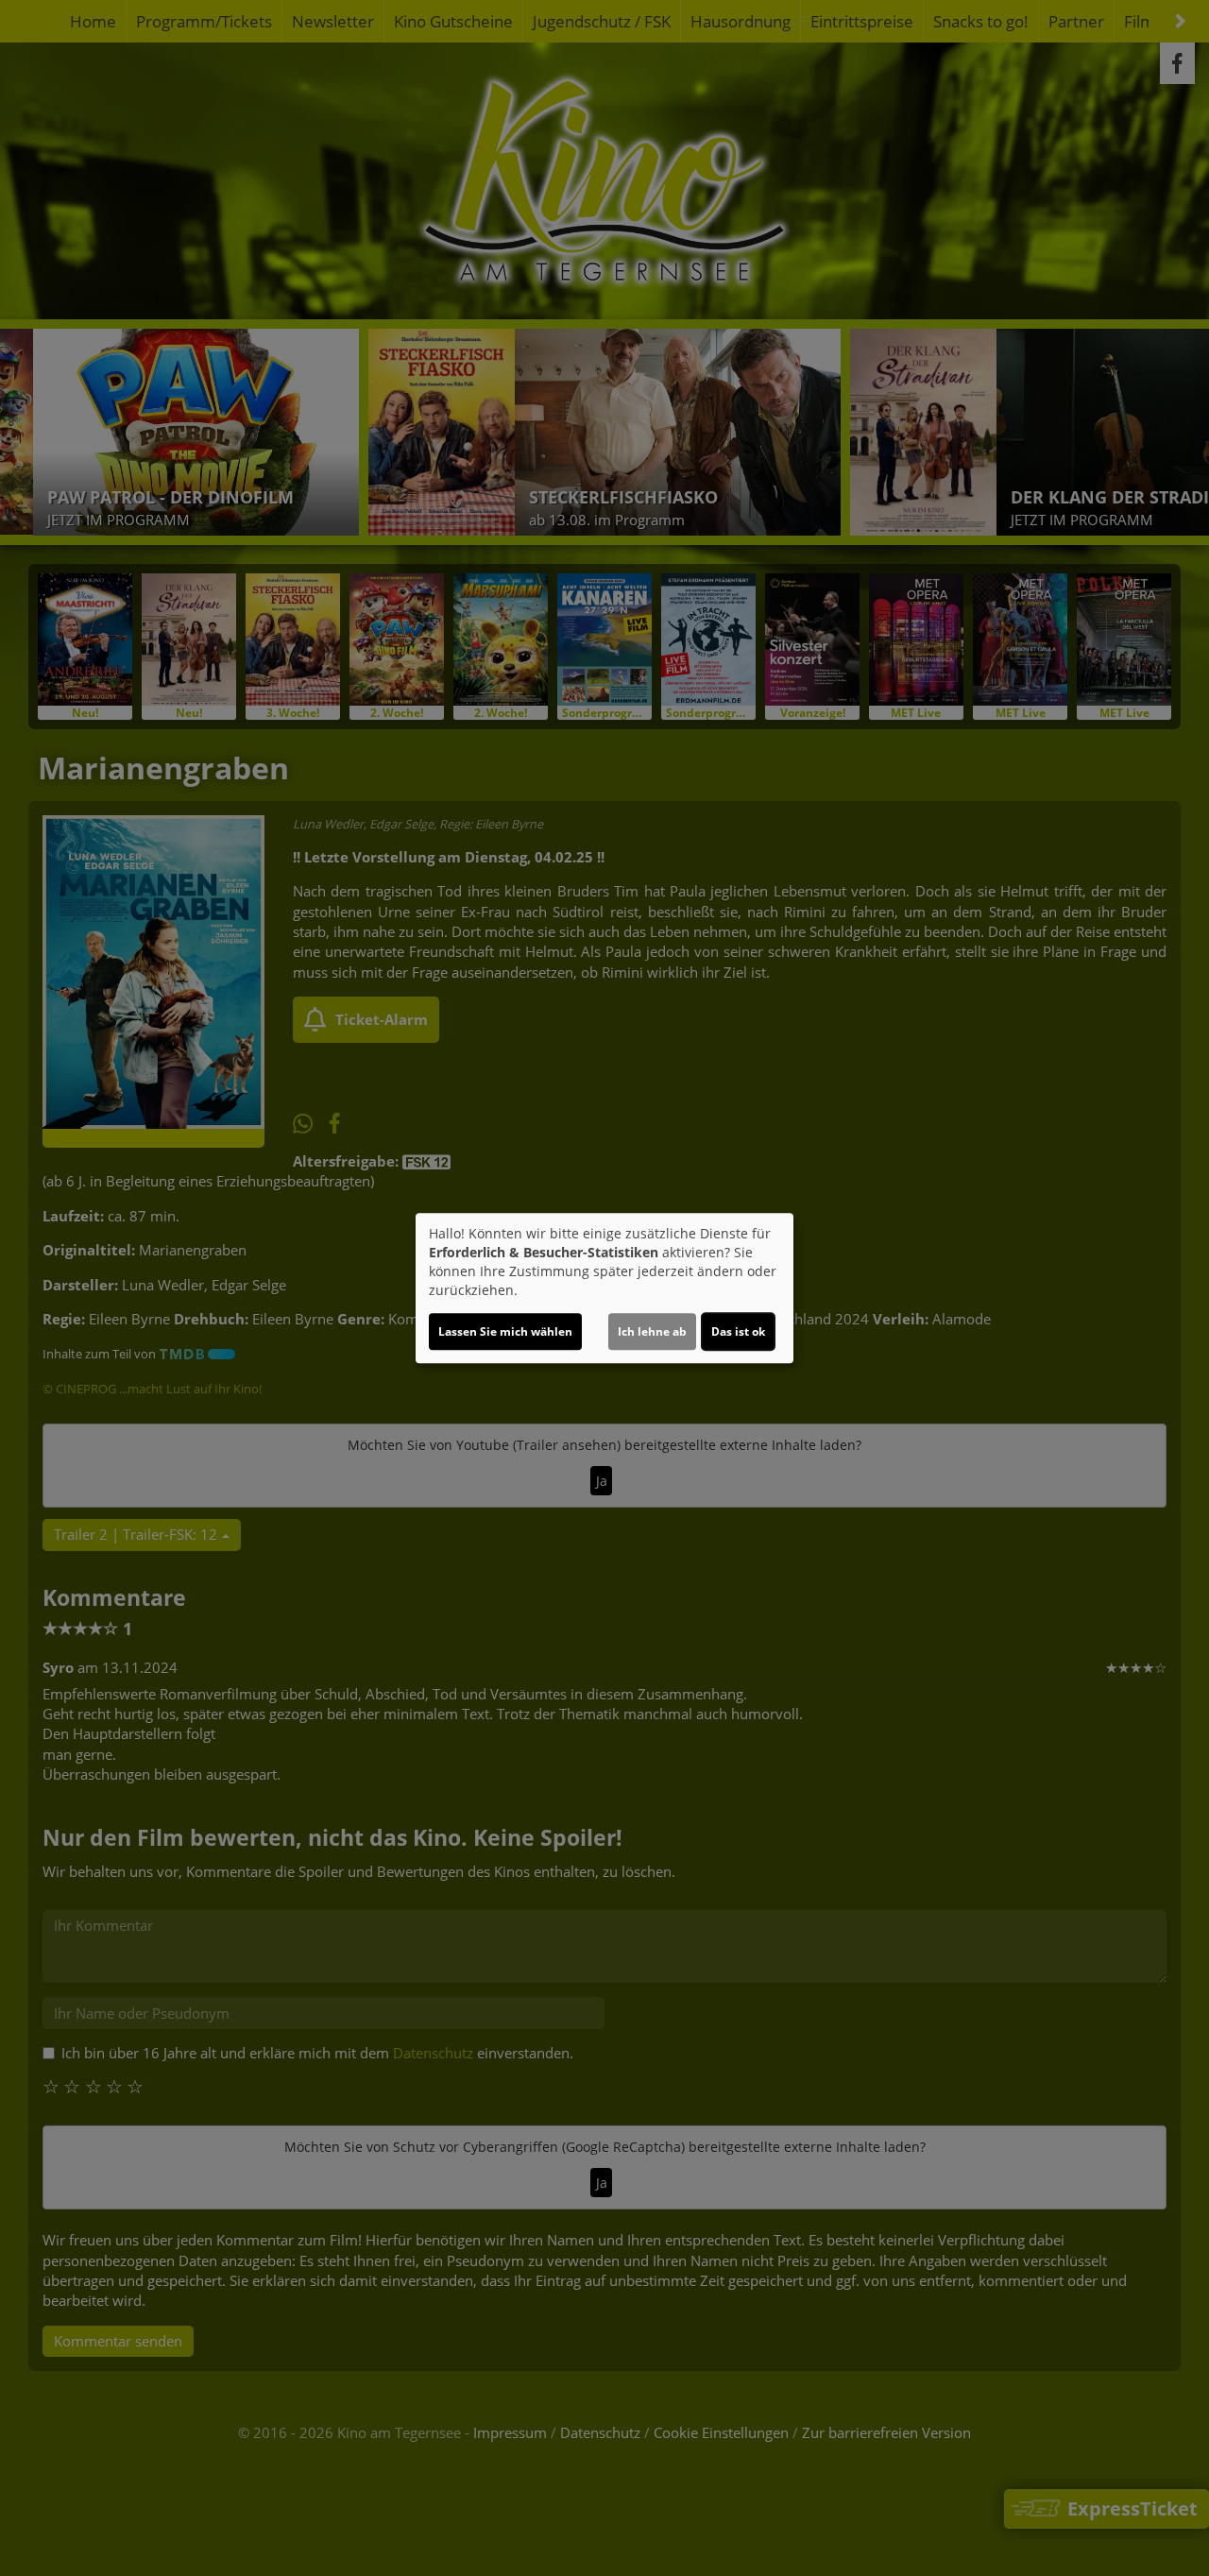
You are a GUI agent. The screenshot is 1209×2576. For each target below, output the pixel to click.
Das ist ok (738, 1331)
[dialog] (604, 1288)
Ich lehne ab (652, 1331)
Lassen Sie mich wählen (505, 1331)
